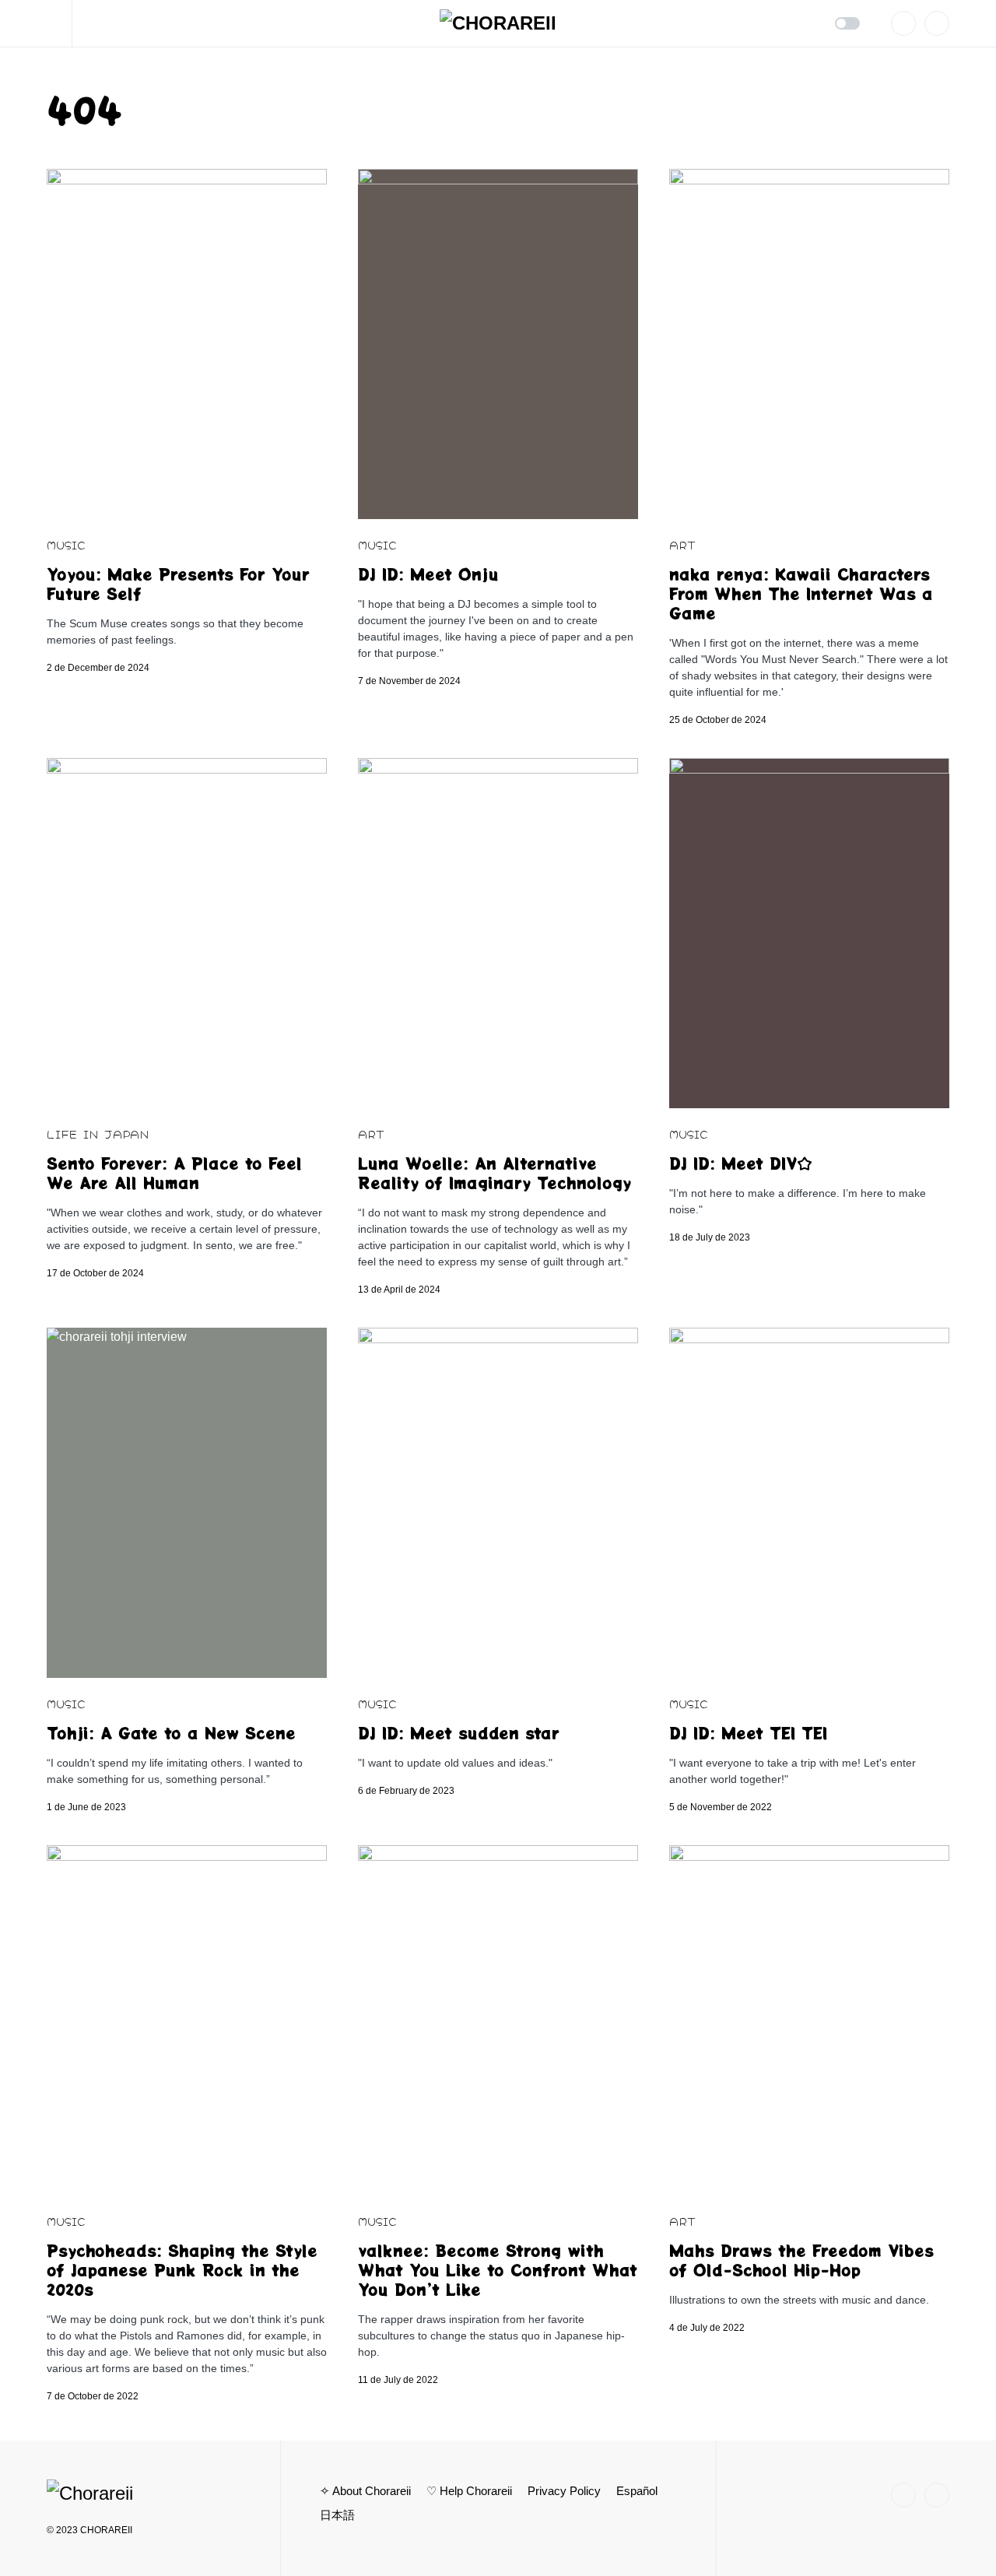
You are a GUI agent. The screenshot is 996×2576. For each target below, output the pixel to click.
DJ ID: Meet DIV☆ (741, 1163)
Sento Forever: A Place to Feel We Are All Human (174, 1173)
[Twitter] (937, 23)
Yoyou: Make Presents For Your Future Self (178, 584)
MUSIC (66, 544)
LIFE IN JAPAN (98, 1134)
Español (637, 2491)
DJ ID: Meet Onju (428, 574)
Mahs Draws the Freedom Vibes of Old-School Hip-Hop (801, 2260)
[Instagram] (903, 23)
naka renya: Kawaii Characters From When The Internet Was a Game (801, 593)
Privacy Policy (564, 2491)
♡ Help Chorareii (469, 2491)
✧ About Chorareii (365, 2491)
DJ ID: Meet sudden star (459, 1733)
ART (682, 544)
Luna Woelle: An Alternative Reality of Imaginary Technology (494, 1173)
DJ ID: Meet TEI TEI (748, 1733)
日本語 (337, 2515)
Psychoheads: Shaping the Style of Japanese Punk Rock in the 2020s (182, 2270)
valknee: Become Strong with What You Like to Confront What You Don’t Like (498, 2270)
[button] (60, 23)
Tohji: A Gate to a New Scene (171, 1733)
